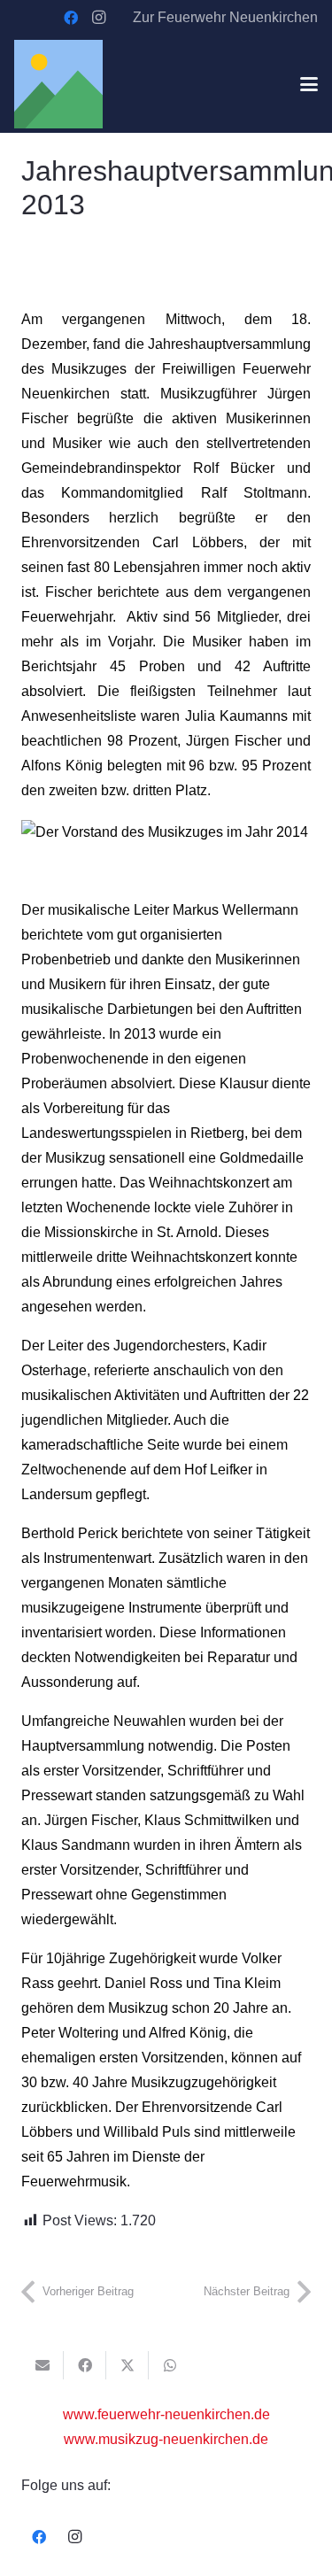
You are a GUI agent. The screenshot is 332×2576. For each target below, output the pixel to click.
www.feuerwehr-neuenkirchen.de (166, 2414)
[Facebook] (71, 18)
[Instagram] (99, 18)
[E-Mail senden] (42, 2365)
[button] (309, 84)
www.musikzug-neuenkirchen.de (166, 2439)
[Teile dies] (85, 2365)
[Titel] (58, 84)
